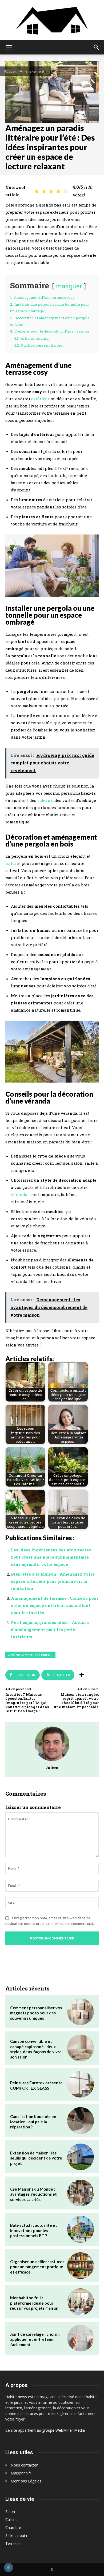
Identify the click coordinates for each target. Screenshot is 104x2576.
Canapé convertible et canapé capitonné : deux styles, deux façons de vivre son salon (36, 2049)
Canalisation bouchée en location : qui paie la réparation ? (33, 2122)
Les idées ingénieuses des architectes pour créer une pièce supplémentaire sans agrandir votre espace (51, 1557)
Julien (52, 1767)
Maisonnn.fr (21, 2473)
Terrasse (13, 2543)
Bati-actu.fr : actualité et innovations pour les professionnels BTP (34, 2230)
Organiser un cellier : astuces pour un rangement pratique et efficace (37, 2267)
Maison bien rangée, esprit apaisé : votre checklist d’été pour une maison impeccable (76, 1701)
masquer (69, 286)
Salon (10, 2512)
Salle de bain (16, 2535)
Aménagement (32, 71)
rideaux (45, 800)
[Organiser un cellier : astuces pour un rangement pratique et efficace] (81, 2266)
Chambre (13, 2527)
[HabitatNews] (52, 20)
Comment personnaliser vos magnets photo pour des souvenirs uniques (36, 2013)
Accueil (10, 71)
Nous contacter (24, 2465)
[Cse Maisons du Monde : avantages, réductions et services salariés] (81, 2193)
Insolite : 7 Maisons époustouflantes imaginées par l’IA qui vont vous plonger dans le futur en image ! (27, 1703)
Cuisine (11, 2520)
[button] (9, 47)
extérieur (40, 399)
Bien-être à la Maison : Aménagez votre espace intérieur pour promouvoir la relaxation (53, 1581)
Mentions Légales (26, 2481)
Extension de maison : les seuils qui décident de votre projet (36, 2158)
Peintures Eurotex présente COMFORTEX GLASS (36, 2085)
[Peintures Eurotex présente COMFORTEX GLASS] (81, 2084)
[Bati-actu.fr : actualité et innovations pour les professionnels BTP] (81, 2229)
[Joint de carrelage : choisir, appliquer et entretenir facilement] (81, 2338)
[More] (82, 1675)
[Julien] (52, 1744)
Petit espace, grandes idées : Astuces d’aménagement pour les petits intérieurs (50, 1630)
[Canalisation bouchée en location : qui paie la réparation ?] (81, 2120)
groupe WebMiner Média (63, 2430)
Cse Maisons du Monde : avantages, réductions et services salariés (33, 2194)
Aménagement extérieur (30, 1655)
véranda (19, 1194)
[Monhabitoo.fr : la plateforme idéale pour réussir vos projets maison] (81, 2302)
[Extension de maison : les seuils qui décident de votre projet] (81, 2157)
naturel (13, 863)
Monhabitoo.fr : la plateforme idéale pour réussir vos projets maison (34, 2303)
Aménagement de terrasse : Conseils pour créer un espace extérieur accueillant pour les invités (55, 1605)
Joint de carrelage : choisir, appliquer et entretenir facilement (35, 2339)
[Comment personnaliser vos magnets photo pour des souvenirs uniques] (81, 2012)
